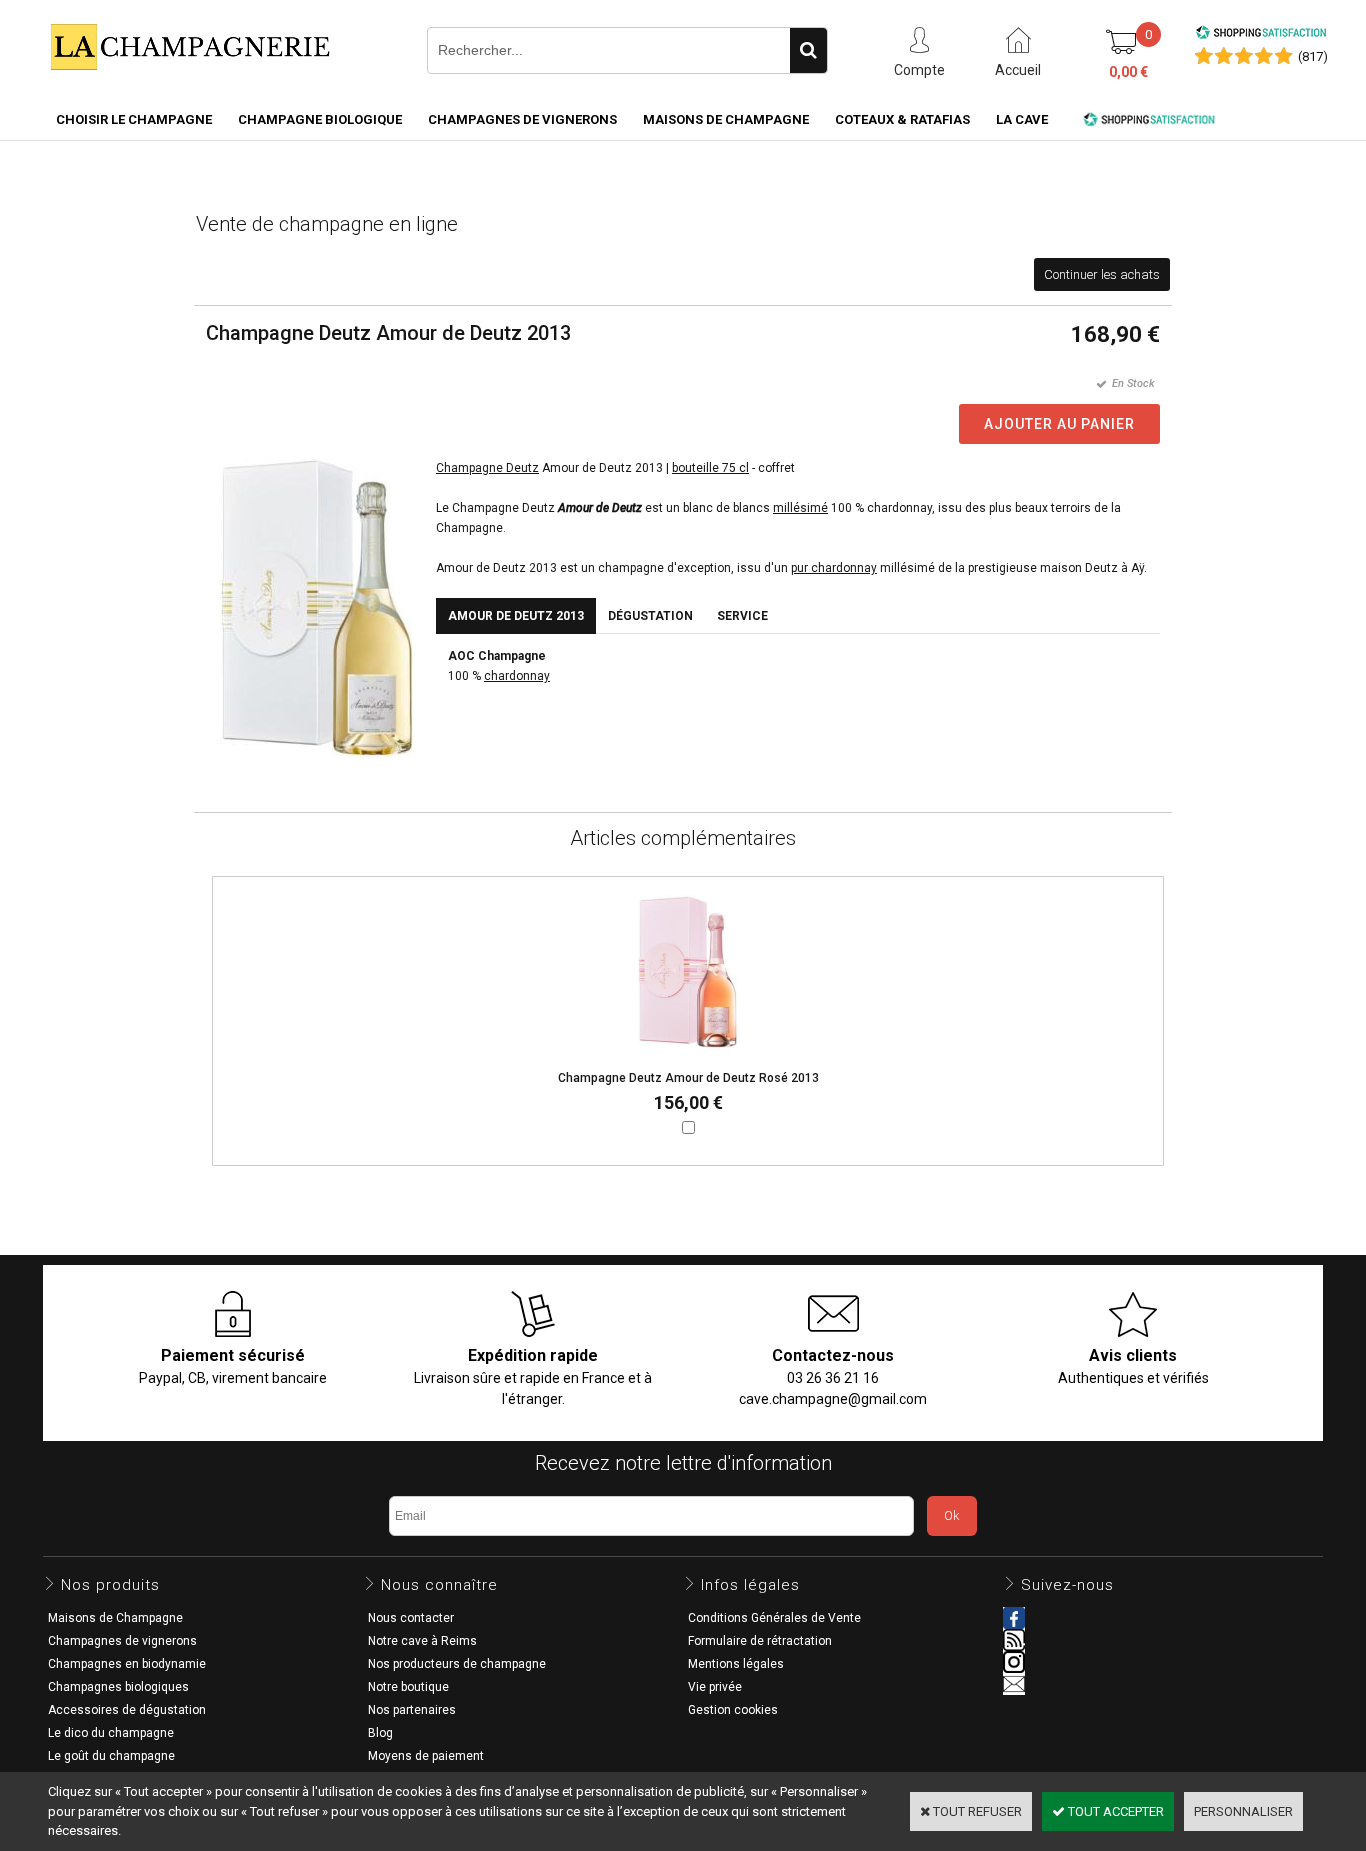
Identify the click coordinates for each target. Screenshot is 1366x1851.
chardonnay (517, 676)
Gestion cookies (733, 1710)
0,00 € (1128, 72)
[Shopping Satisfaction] (1261, 35)
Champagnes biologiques (118, 1687)
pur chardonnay (834, 568)
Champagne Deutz (487, 468)
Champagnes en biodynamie (127, 1664)
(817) (1313, 56)
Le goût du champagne (111, 1756)
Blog (380, 1733)
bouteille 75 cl (710, 468)
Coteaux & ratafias (902, 119)
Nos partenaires (412, 1710)
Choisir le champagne (134, 119)
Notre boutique (408, 1687)
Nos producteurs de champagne (457, 1664)
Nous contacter (411, 1618)
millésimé (800, 508)
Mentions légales (736, 1664)
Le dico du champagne (111, 1733)
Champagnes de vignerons (522, 119)
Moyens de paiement (426, 1756)
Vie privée (715, 1687)
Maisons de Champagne (726, 119)
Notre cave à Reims (422, 1641)
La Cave (1022, 119)
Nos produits (110, 1585)
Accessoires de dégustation (127, 1710)
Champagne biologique (320, 119)
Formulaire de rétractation (760, 1641)
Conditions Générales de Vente (774, 1618)
